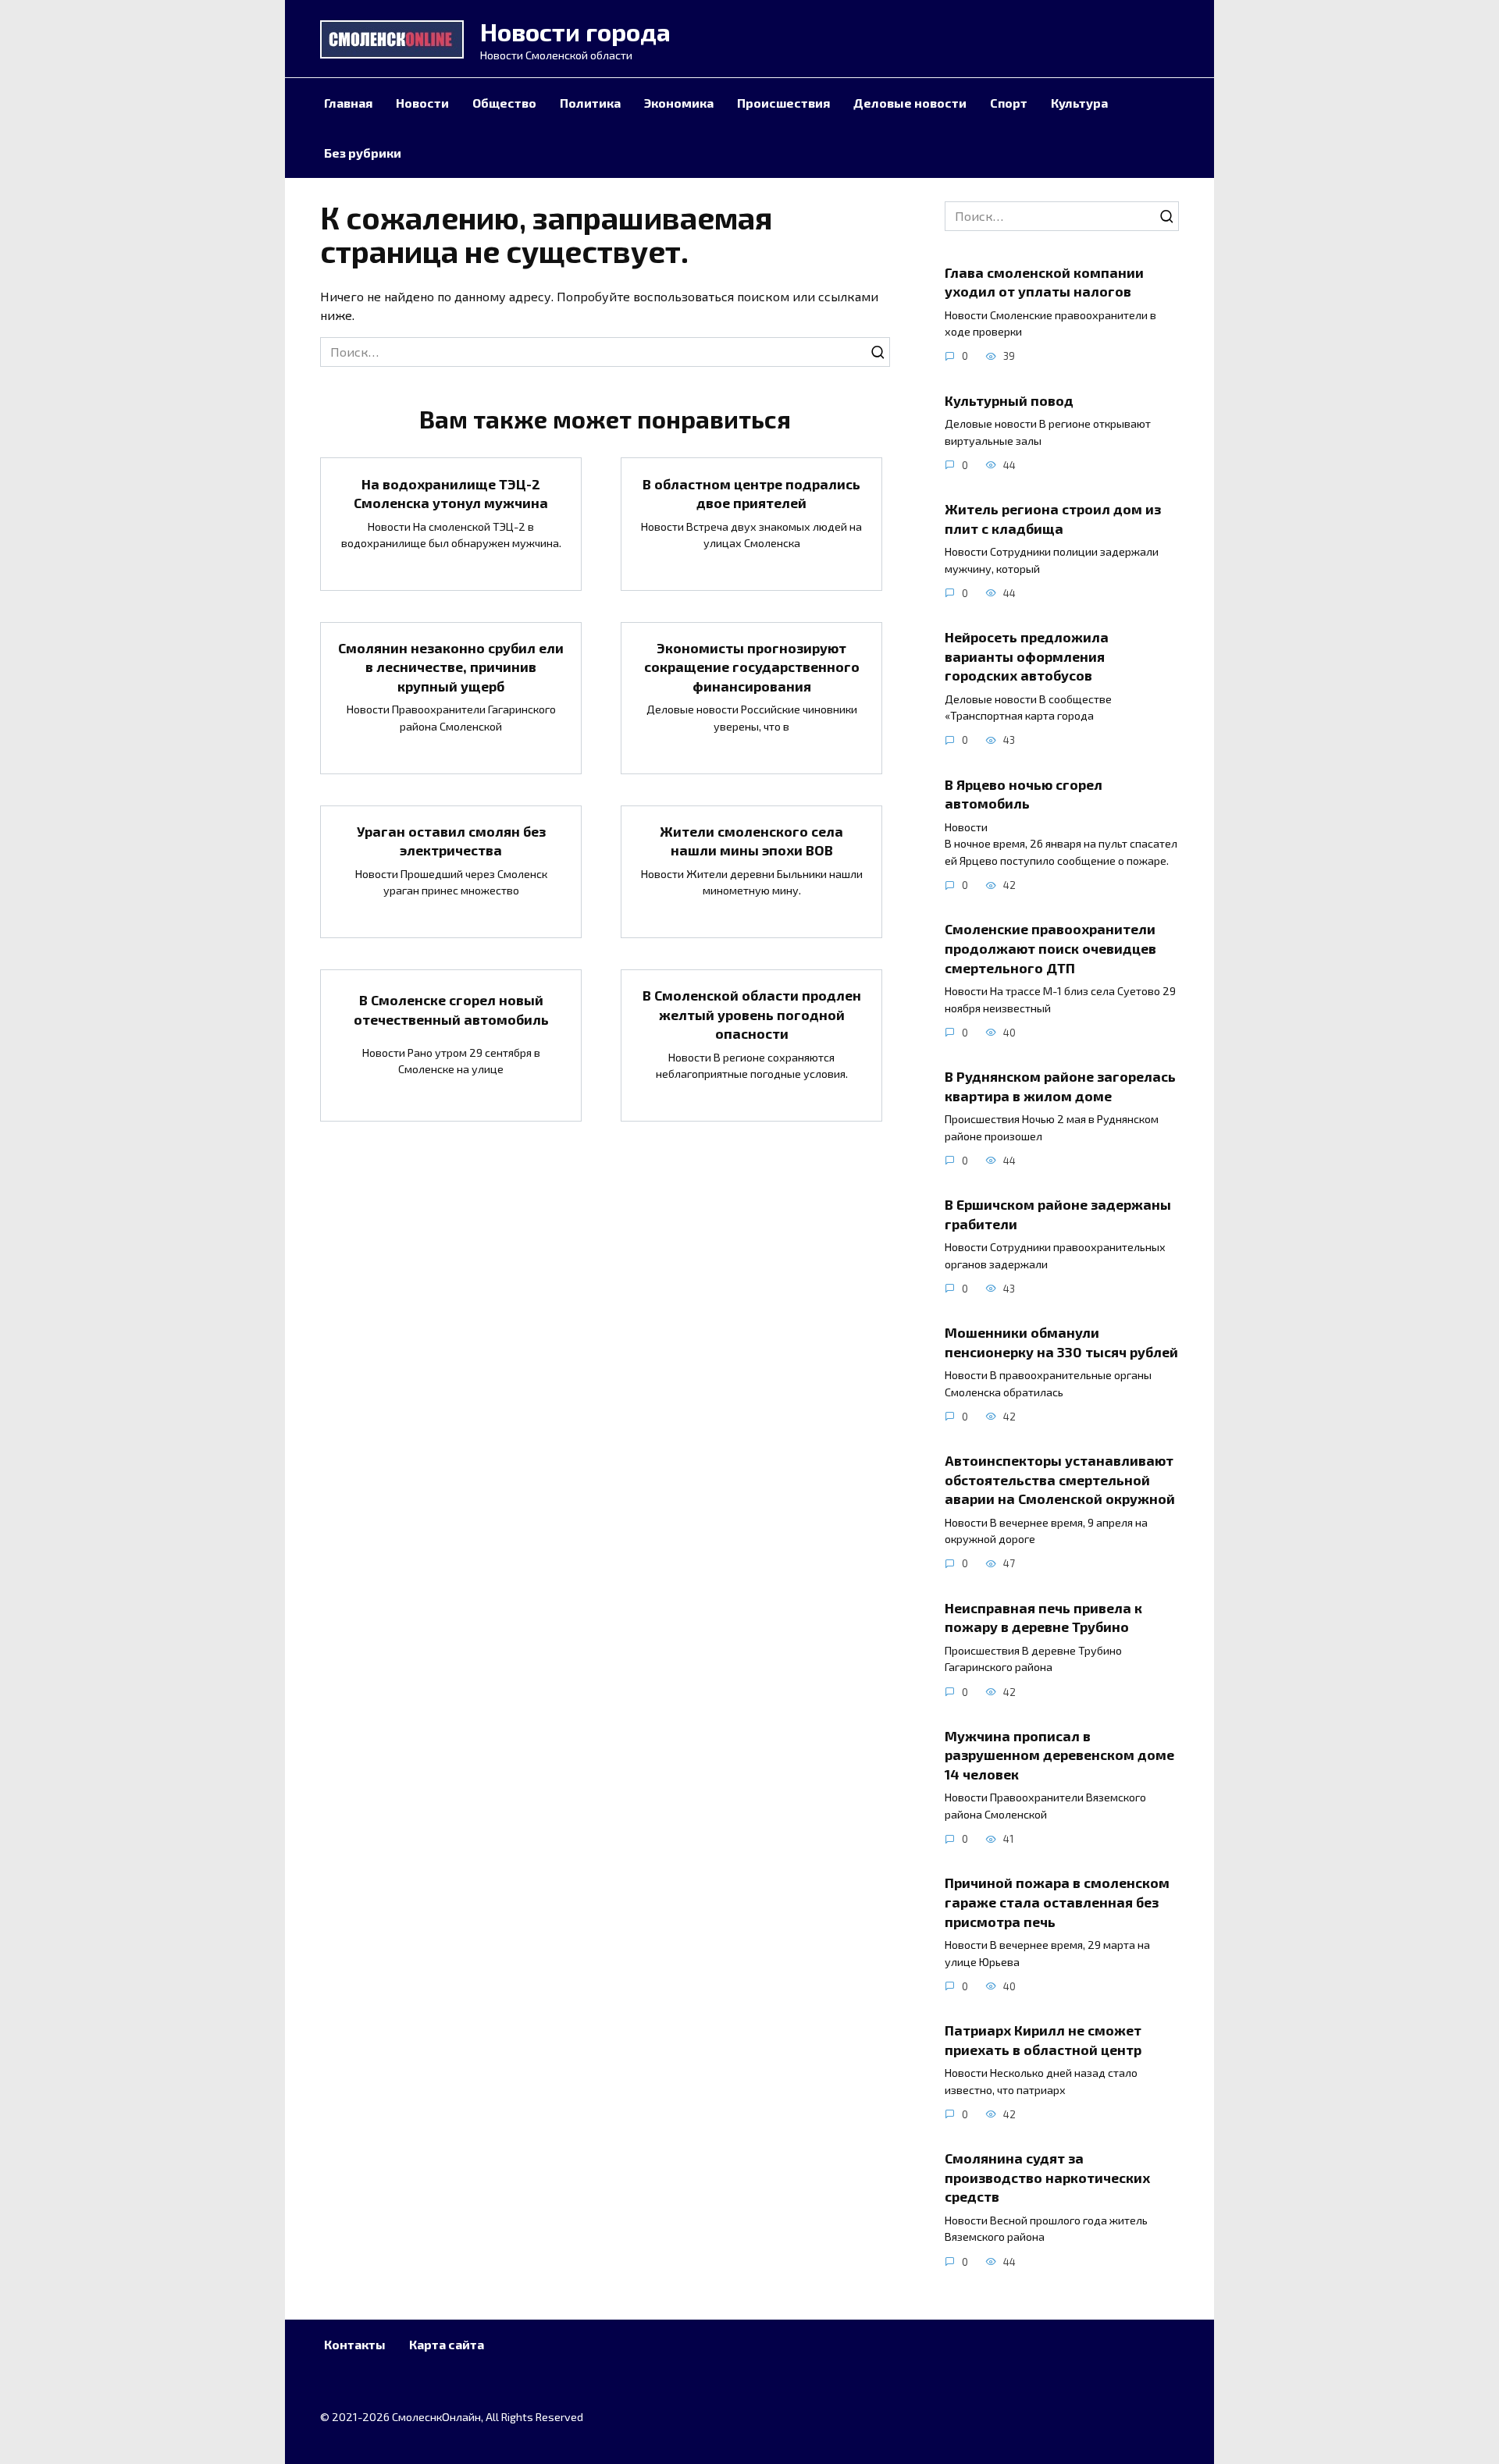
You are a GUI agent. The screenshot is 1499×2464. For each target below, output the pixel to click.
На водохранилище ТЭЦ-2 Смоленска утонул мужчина (451, 493)
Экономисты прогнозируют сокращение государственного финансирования (752, 667)
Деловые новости (910, 103)
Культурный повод (1011, 400)
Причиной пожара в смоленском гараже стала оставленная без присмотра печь (1057, 1902)
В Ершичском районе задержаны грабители (1058, 1214)
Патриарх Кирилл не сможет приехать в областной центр (1043, 2040)
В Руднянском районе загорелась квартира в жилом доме (1060, 1086)
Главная (348, 103)
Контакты (355, 2344)
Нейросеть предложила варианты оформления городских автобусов (1027, 656)
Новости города (575, 31)
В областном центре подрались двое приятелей (751, 493)
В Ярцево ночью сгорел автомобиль (1024, 793)
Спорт (1009, 103)
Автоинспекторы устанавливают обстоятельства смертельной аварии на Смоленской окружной (1060, 1479)
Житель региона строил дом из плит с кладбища (1053, 519)
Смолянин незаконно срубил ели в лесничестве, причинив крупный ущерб (451, 667)
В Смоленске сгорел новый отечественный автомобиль (451, 1010)
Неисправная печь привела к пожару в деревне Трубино (1043, 1617)
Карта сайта (447, 2344)
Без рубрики (363, 153)
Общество (504, 103)
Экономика (679, 103)
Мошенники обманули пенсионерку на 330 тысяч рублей (1061, 1342)
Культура (1079, 103)
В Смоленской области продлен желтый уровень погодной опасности (752, 1014)
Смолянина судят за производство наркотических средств (1047, 2177)
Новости (422, 103)
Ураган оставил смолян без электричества (451, 841)
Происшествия (783, 103)
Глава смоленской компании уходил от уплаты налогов (1044, 281)
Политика (590, 103)
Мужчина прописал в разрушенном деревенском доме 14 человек (1059, 1755)
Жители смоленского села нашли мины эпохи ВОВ (751, 841)
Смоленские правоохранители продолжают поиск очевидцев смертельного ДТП (1050, 948)
